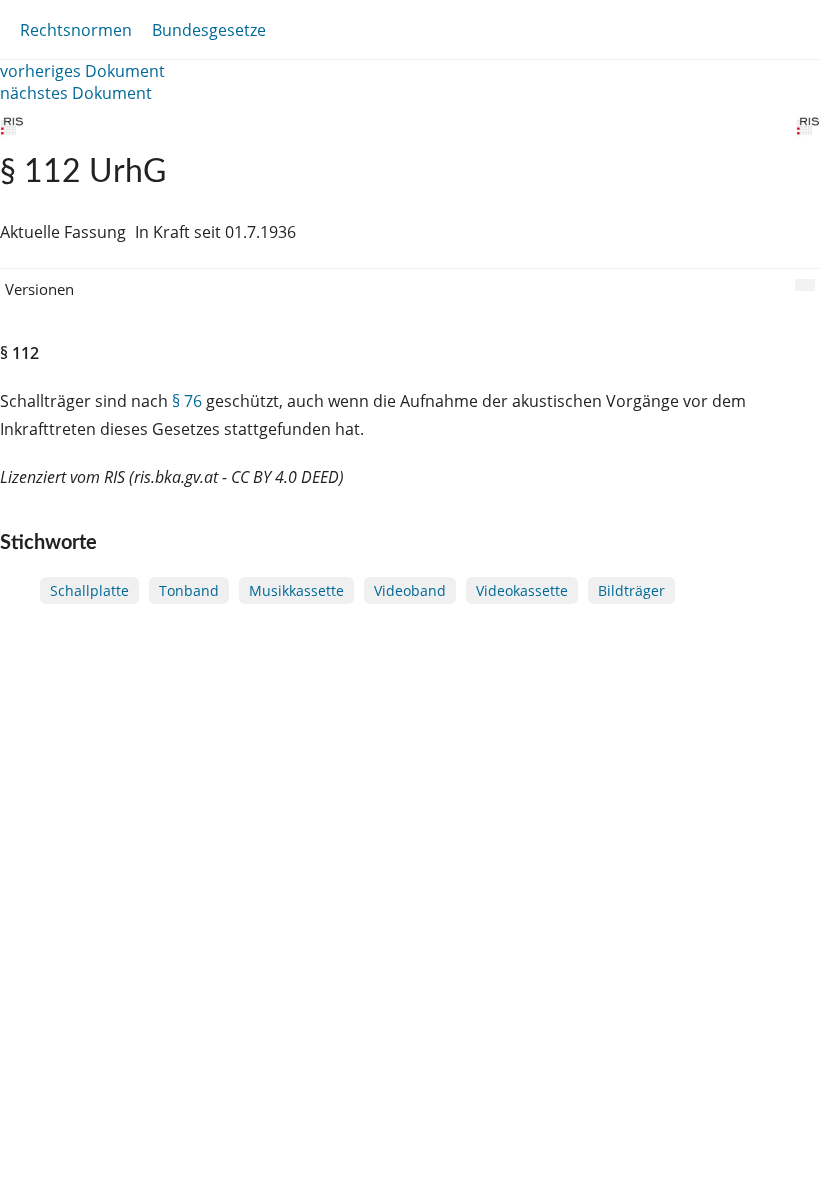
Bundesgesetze (209, 30)
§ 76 (187, 401)
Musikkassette (296, 590)
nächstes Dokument (76, 93)
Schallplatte (89, 590)
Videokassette (522, 590)
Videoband (410, 590)
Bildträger (631, 590)
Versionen (39, 289)
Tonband (189, 590)
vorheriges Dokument (82, 71)
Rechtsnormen (76, 30)
